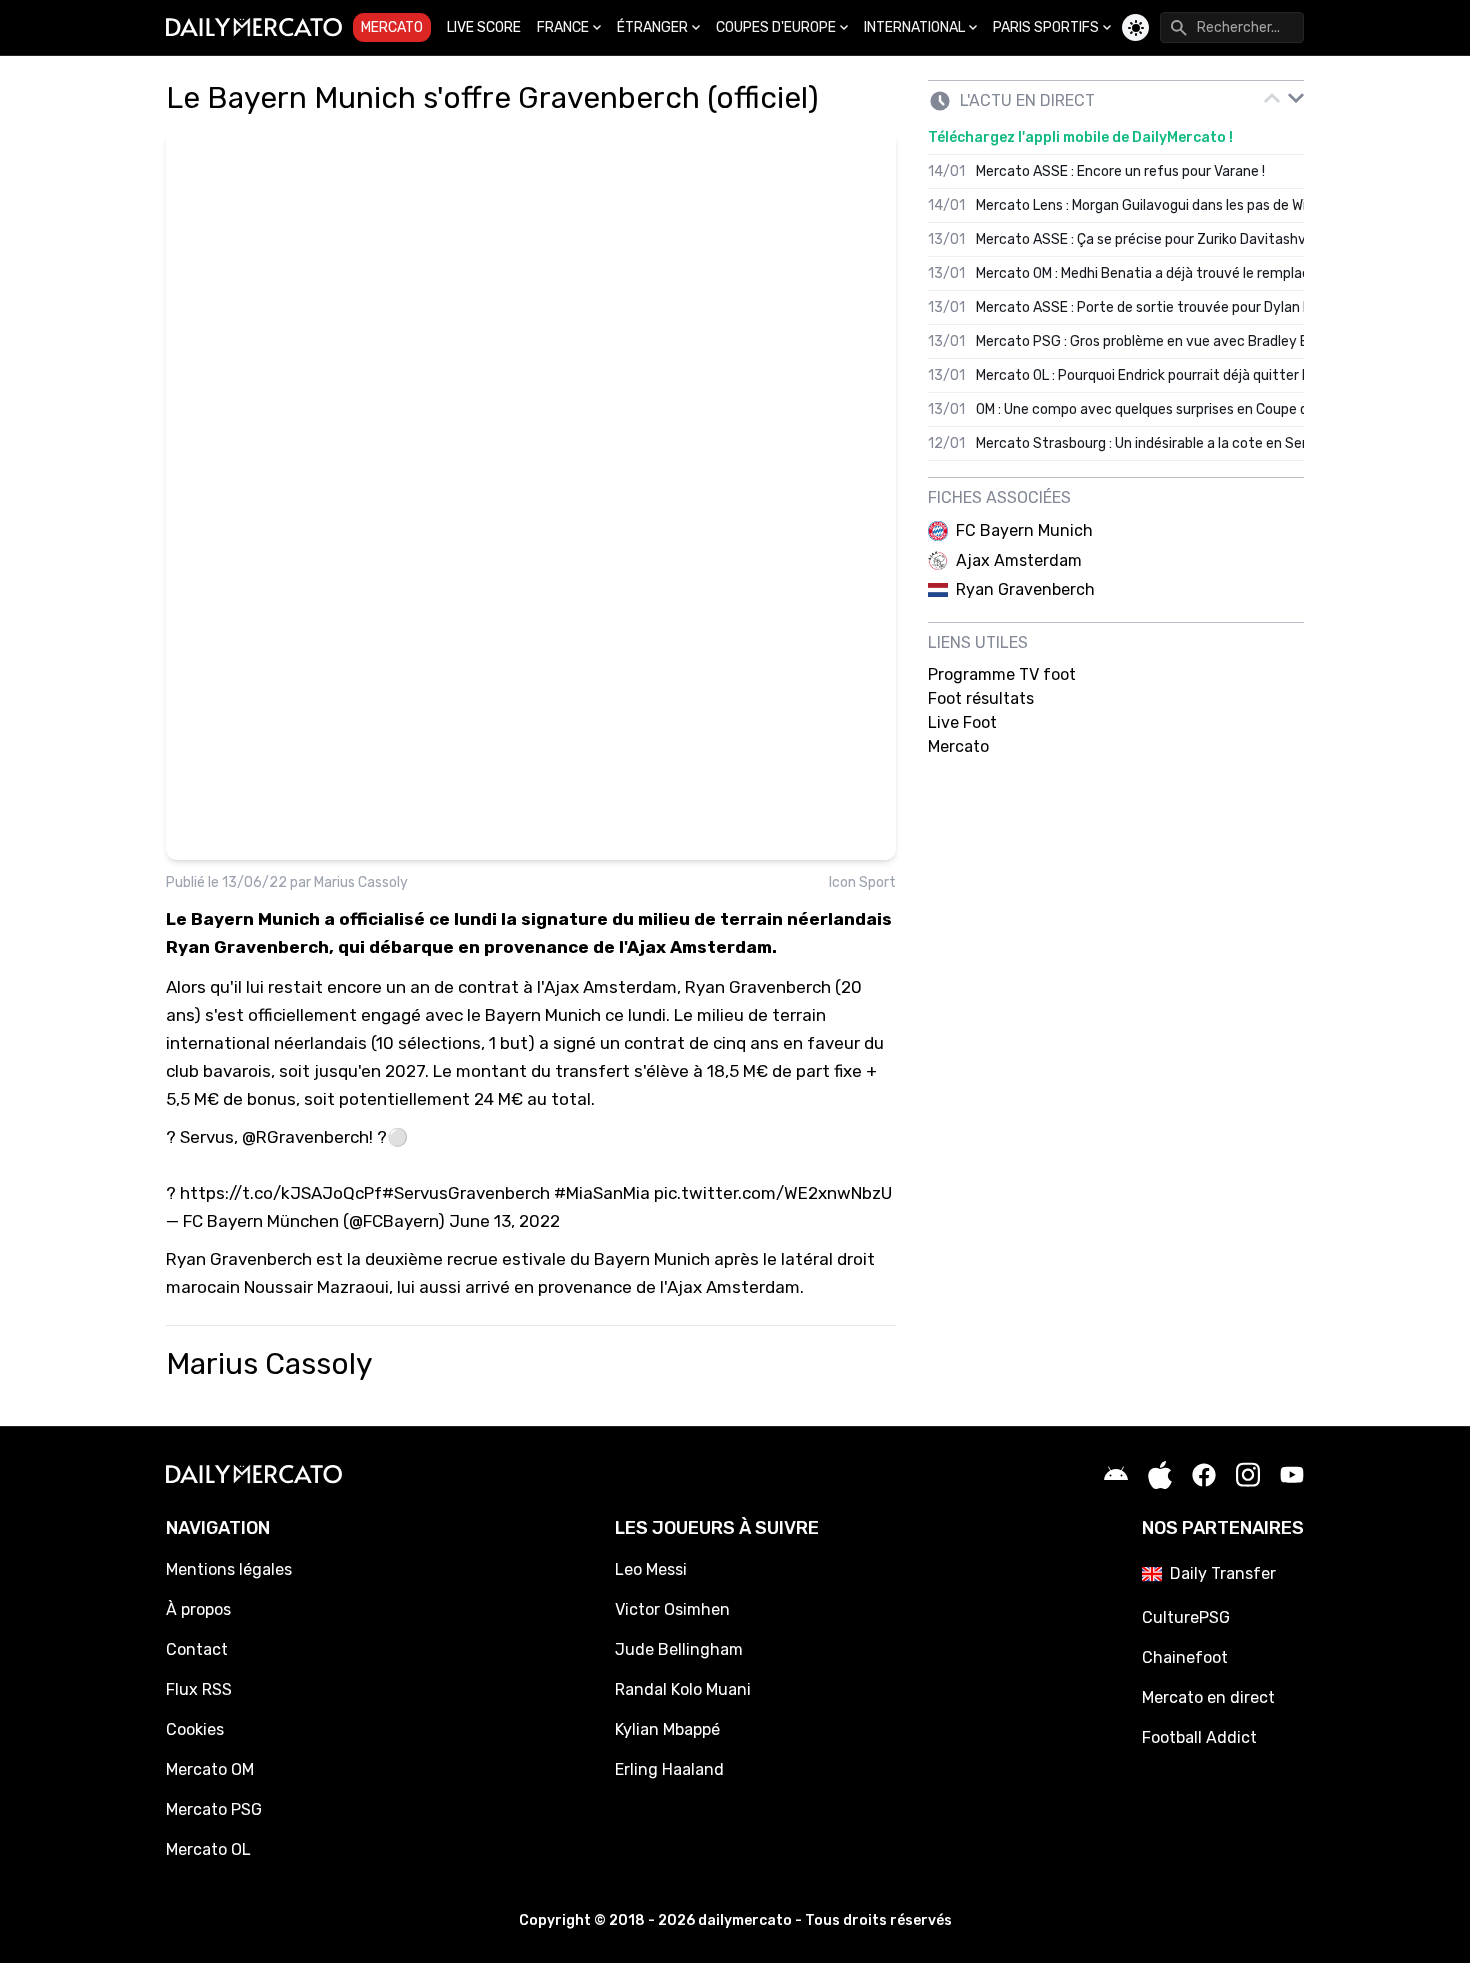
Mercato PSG (214, 1809)
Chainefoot (1185, 1657)
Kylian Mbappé (667, 1729)
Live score (484, 27)
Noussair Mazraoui (316, 1287)
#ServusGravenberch (466, 1193)
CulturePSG (1186, 1617)
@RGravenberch (305, 1137)
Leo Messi (651, 1569)
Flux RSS (199, 1689)
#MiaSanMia (602, 1193)
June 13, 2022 (504, 1221)
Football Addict (1199, 1737)
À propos (198, 1609)
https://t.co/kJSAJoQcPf (281, 1193)
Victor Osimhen (672, 1609)
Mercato (392, 27)
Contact (197, 1649)
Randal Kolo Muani (683, 1689)
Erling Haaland (669, 1769)
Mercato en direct (1208, 1697)
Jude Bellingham (679, 1649)
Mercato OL (208, 1849)
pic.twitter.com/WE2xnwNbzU (773, 1193)
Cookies (195, 1729)
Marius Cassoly (361, 882)
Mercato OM (210, 1769)
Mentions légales (229, 1569)
